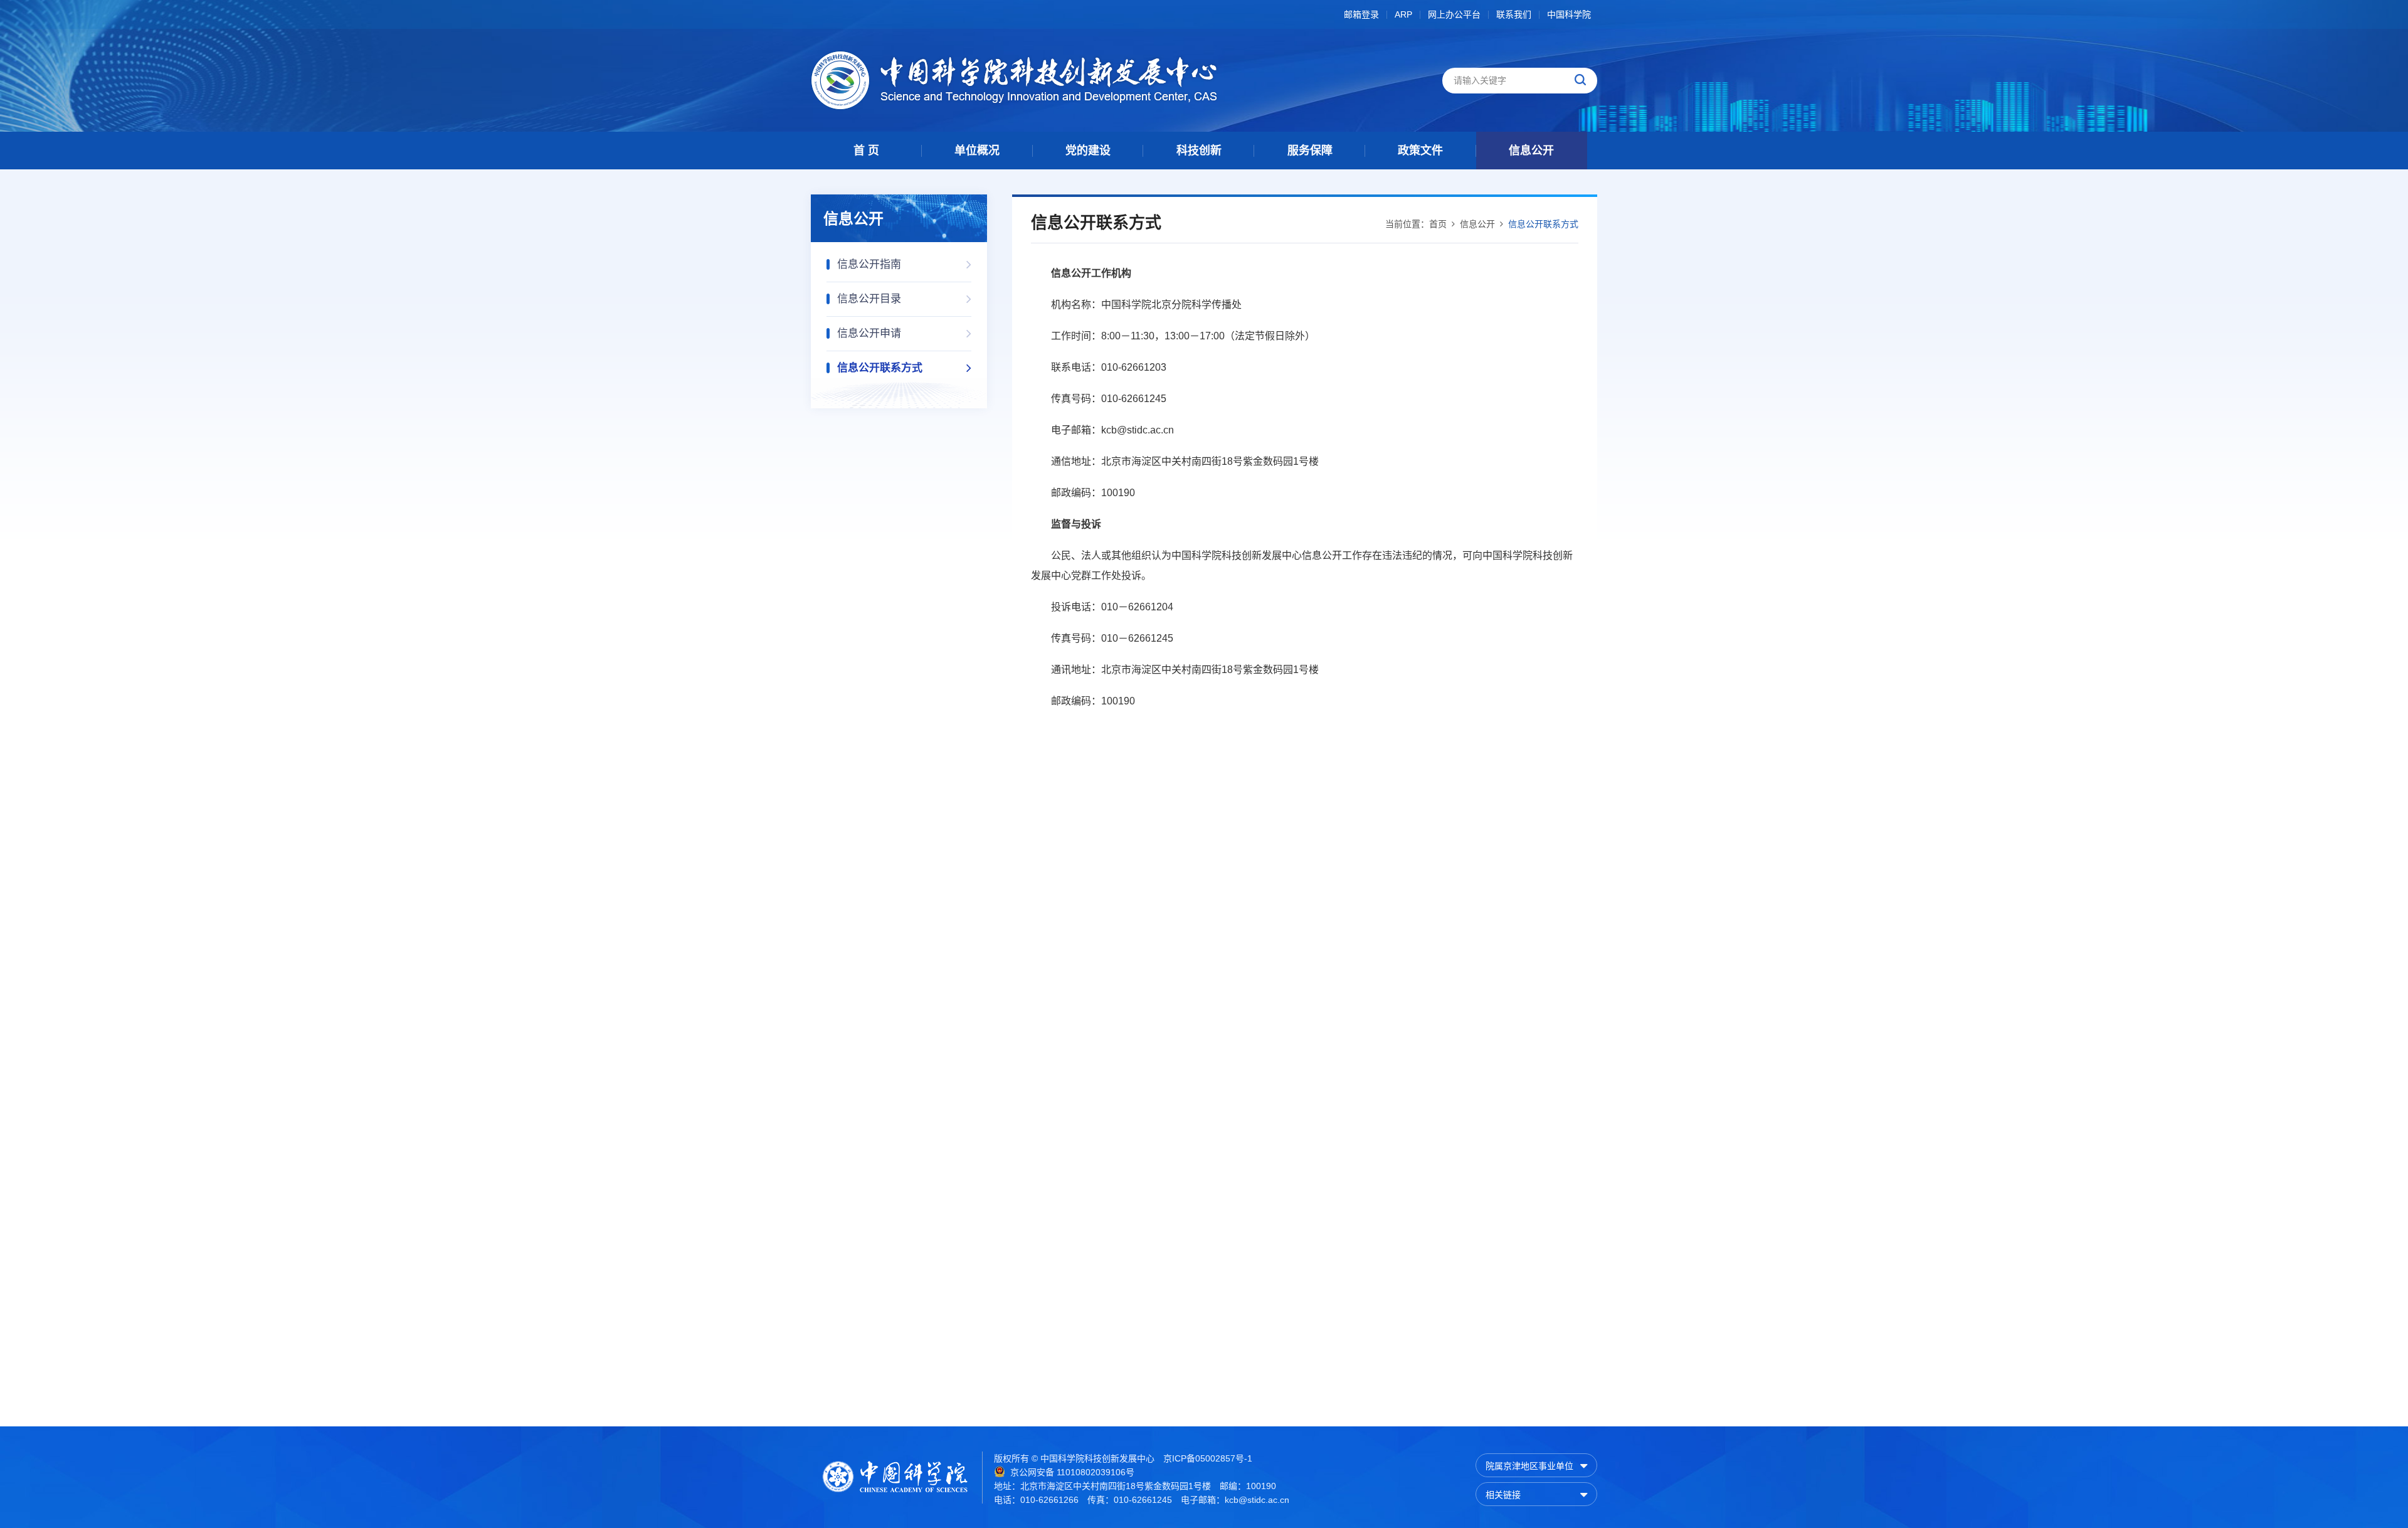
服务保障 (1310, 151)
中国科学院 (1569, 15)
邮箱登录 (1361, 15)
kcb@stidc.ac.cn (1257, 1500)
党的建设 (1088, 151)
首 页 (866, 151)
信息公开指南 (869, 264)
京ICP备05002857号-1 (1208, 1458)
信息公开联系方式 (880, 368)
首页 (1438, 224)
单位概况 (977, 151)
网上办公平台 (1454, 15)
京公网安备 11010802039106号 (1072, 1472)
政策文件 (1420, 151)
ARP (1403, 15)
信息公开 (1531, 151)
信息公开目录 (869, 299)
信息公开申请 (869, 333)
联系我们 (1514, 15)
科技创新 (1199, 151)
